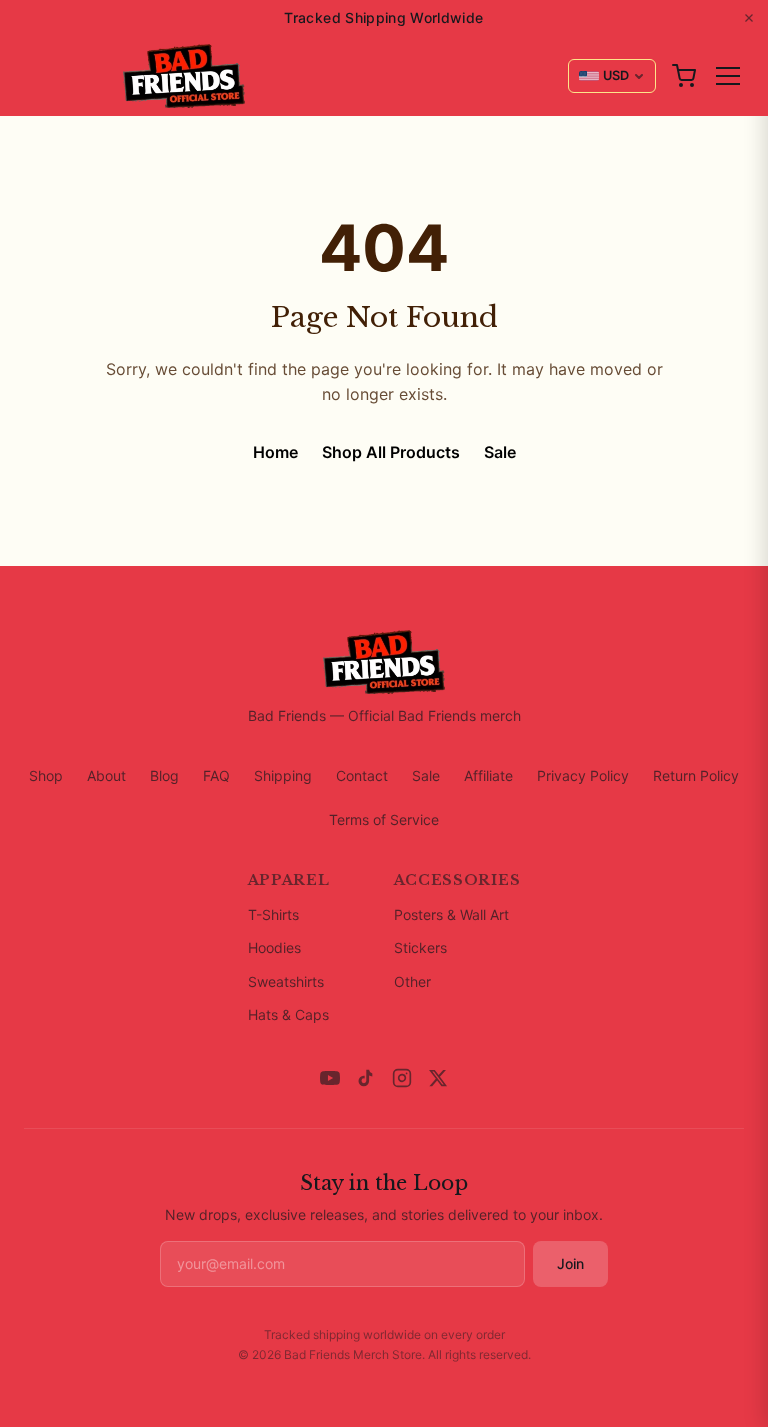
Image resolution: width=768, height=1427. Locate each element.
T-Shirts (273, 914)
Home (275, 452)
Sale (500, 452)
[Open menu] (728, 76)
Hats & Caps (288, 1014)
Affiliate (488, 775)
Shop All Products (391, 452)
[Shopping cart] (684, 76)
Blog (164, 775)
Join (570, 1263)
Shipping (283, 775)
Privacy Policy (583, 775)
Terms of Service (384, 819)
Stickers (420, 947)
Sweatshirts (286, 981)
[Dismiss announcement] (749, 18)
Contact (362, 775)
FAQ (216, 775)
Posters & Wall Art (451, 914)
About (106, 775)
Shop (46, 775)
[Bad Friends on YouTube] (330, 1078)
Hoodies (274, 947)
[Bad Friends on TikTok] (366, 1078)
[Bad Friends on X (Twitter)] (438, 1078)
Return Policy (696, 775)
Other (412, 981)
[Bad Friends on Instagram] (402, 1078)
